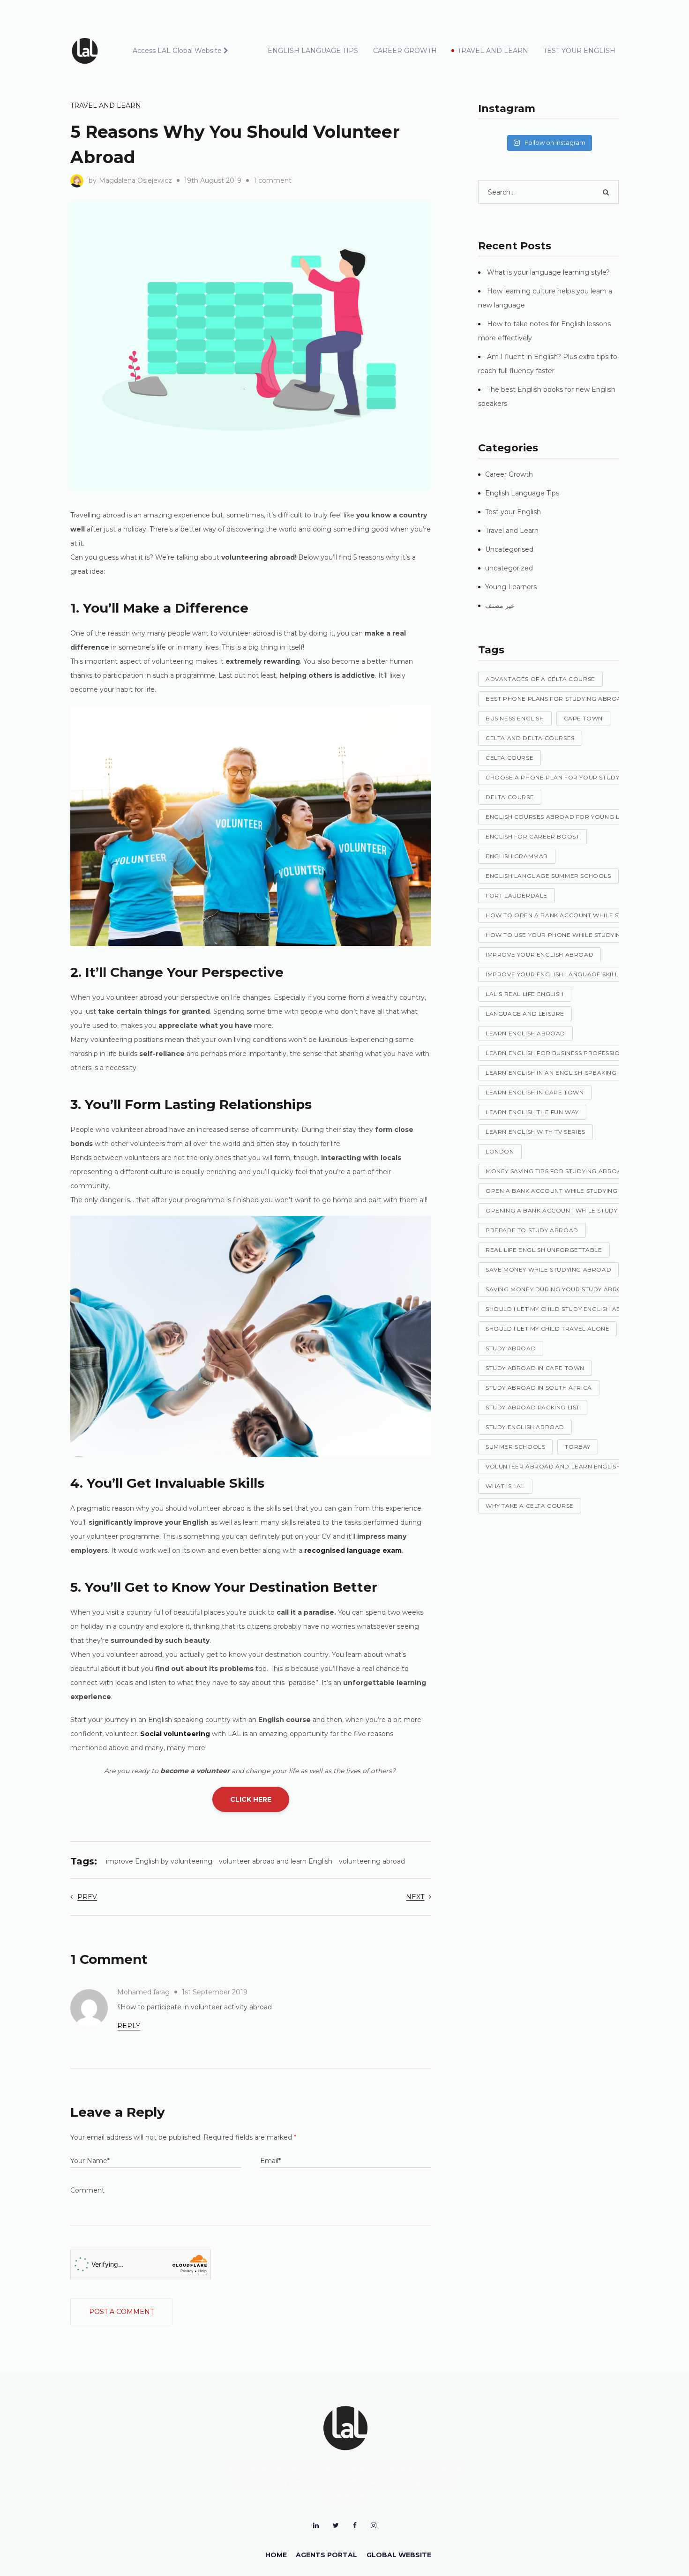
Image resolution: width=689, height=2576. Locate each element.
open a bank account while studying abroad (567, 1191)
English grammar (517, 856)
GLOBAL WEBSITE (399, 2555)
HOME (276, 2555)
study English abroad (525, 1427)
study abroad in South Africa (539, 1388)
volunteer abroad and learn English (276, 1861)
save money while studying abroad (548, 1269)
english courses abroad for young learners (567, 817)
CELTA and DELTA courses (530, 738)
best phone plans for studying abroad (556, 699)
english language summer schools (548, 876)
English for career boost (532, 836)
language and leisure (525, 1014)
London (500, 1151)
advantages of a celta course (540, 679)
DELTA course (510, 797)
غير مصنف (500, 606)
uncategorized (509, 568)
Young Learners (511, 587)
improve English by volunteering (159, 1861)
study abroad (511, 1348)
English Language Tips (522, 493)
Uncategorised (509, 549)
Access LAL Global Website (177, 51)
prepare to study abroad (532, 1230)
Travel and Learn (106, 105)
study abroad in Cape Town (535, 1368)
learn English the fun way (532, 1112)
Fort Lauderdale (517, 895)
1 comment (273, 180)
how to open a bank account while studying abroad (581, 915)
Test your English (513, 512)
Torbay (578, 1447)
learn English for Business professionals (561, 1053)
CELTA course (509, 758)
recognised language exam (353, 1550)
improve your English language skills (554, 974)
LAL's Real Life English (525, 994)
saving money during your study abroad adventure (579, 1289)
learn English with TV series (535, 1132)
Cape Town (583, 718)
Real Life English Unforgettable (544, 1250)
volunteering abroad (372, 1861)
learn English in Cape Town (535, 1092)
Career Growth (509, 474)
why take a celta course (530, 1506)
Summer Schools (515, 1447)
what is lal (505, 1486)
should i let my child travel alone (547, 1329)
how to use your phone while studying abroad (571, 935)
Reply (129, 2026)
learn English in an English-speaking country (567, 1073)
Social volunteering (175, 1734)
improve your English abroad (539, 955)
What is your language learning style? (548, 272)
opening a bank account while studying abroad (572, 1210)
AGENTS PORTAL (326, 2555)
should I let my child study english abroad (563, 1309)
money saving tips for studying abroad (556, 1171)
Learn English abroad (525, 1033)
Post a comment (121, 2312)
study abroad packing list (533, 1407)
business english (515, 718)
